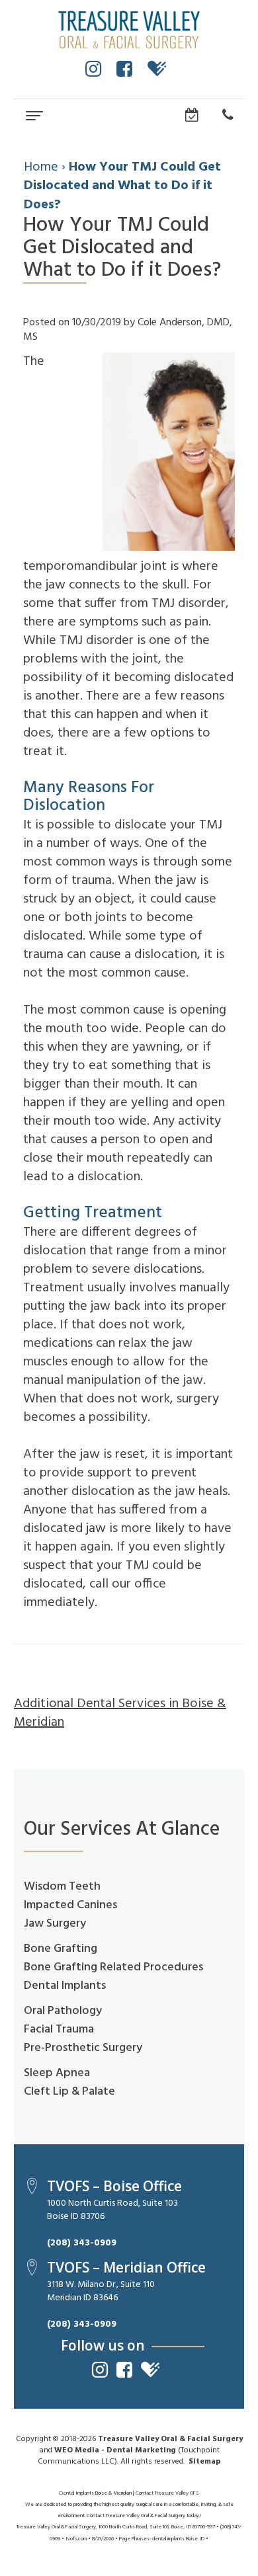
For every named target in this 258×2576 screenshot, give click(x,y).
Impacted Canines (70, 1905)
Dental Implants (65, 1986)
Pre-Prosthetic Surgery (83, 2048)
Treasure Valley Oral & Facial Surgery (170, 2439)
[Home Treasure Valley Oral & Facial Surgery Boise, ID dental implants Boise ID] (129, 30)
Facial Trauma (59, 2030)
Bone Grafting (61, 1949)
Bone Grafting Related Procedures (113, 1967)
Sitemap (205, 2462)
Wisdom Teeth (62, 1887)
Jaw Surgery (55, 1924)
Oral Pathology (63, 2011)
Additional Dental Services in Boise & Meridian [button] (120, 1713)
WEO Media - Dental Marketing (115, 2450)
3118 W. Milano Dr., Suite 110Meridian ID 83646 (101, 2291)
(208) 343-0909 (82, 2243)
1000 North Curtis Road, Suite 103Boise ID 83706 (112, 2210)
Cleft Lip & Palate (69, 2092)
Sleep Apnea (57, 2073)
